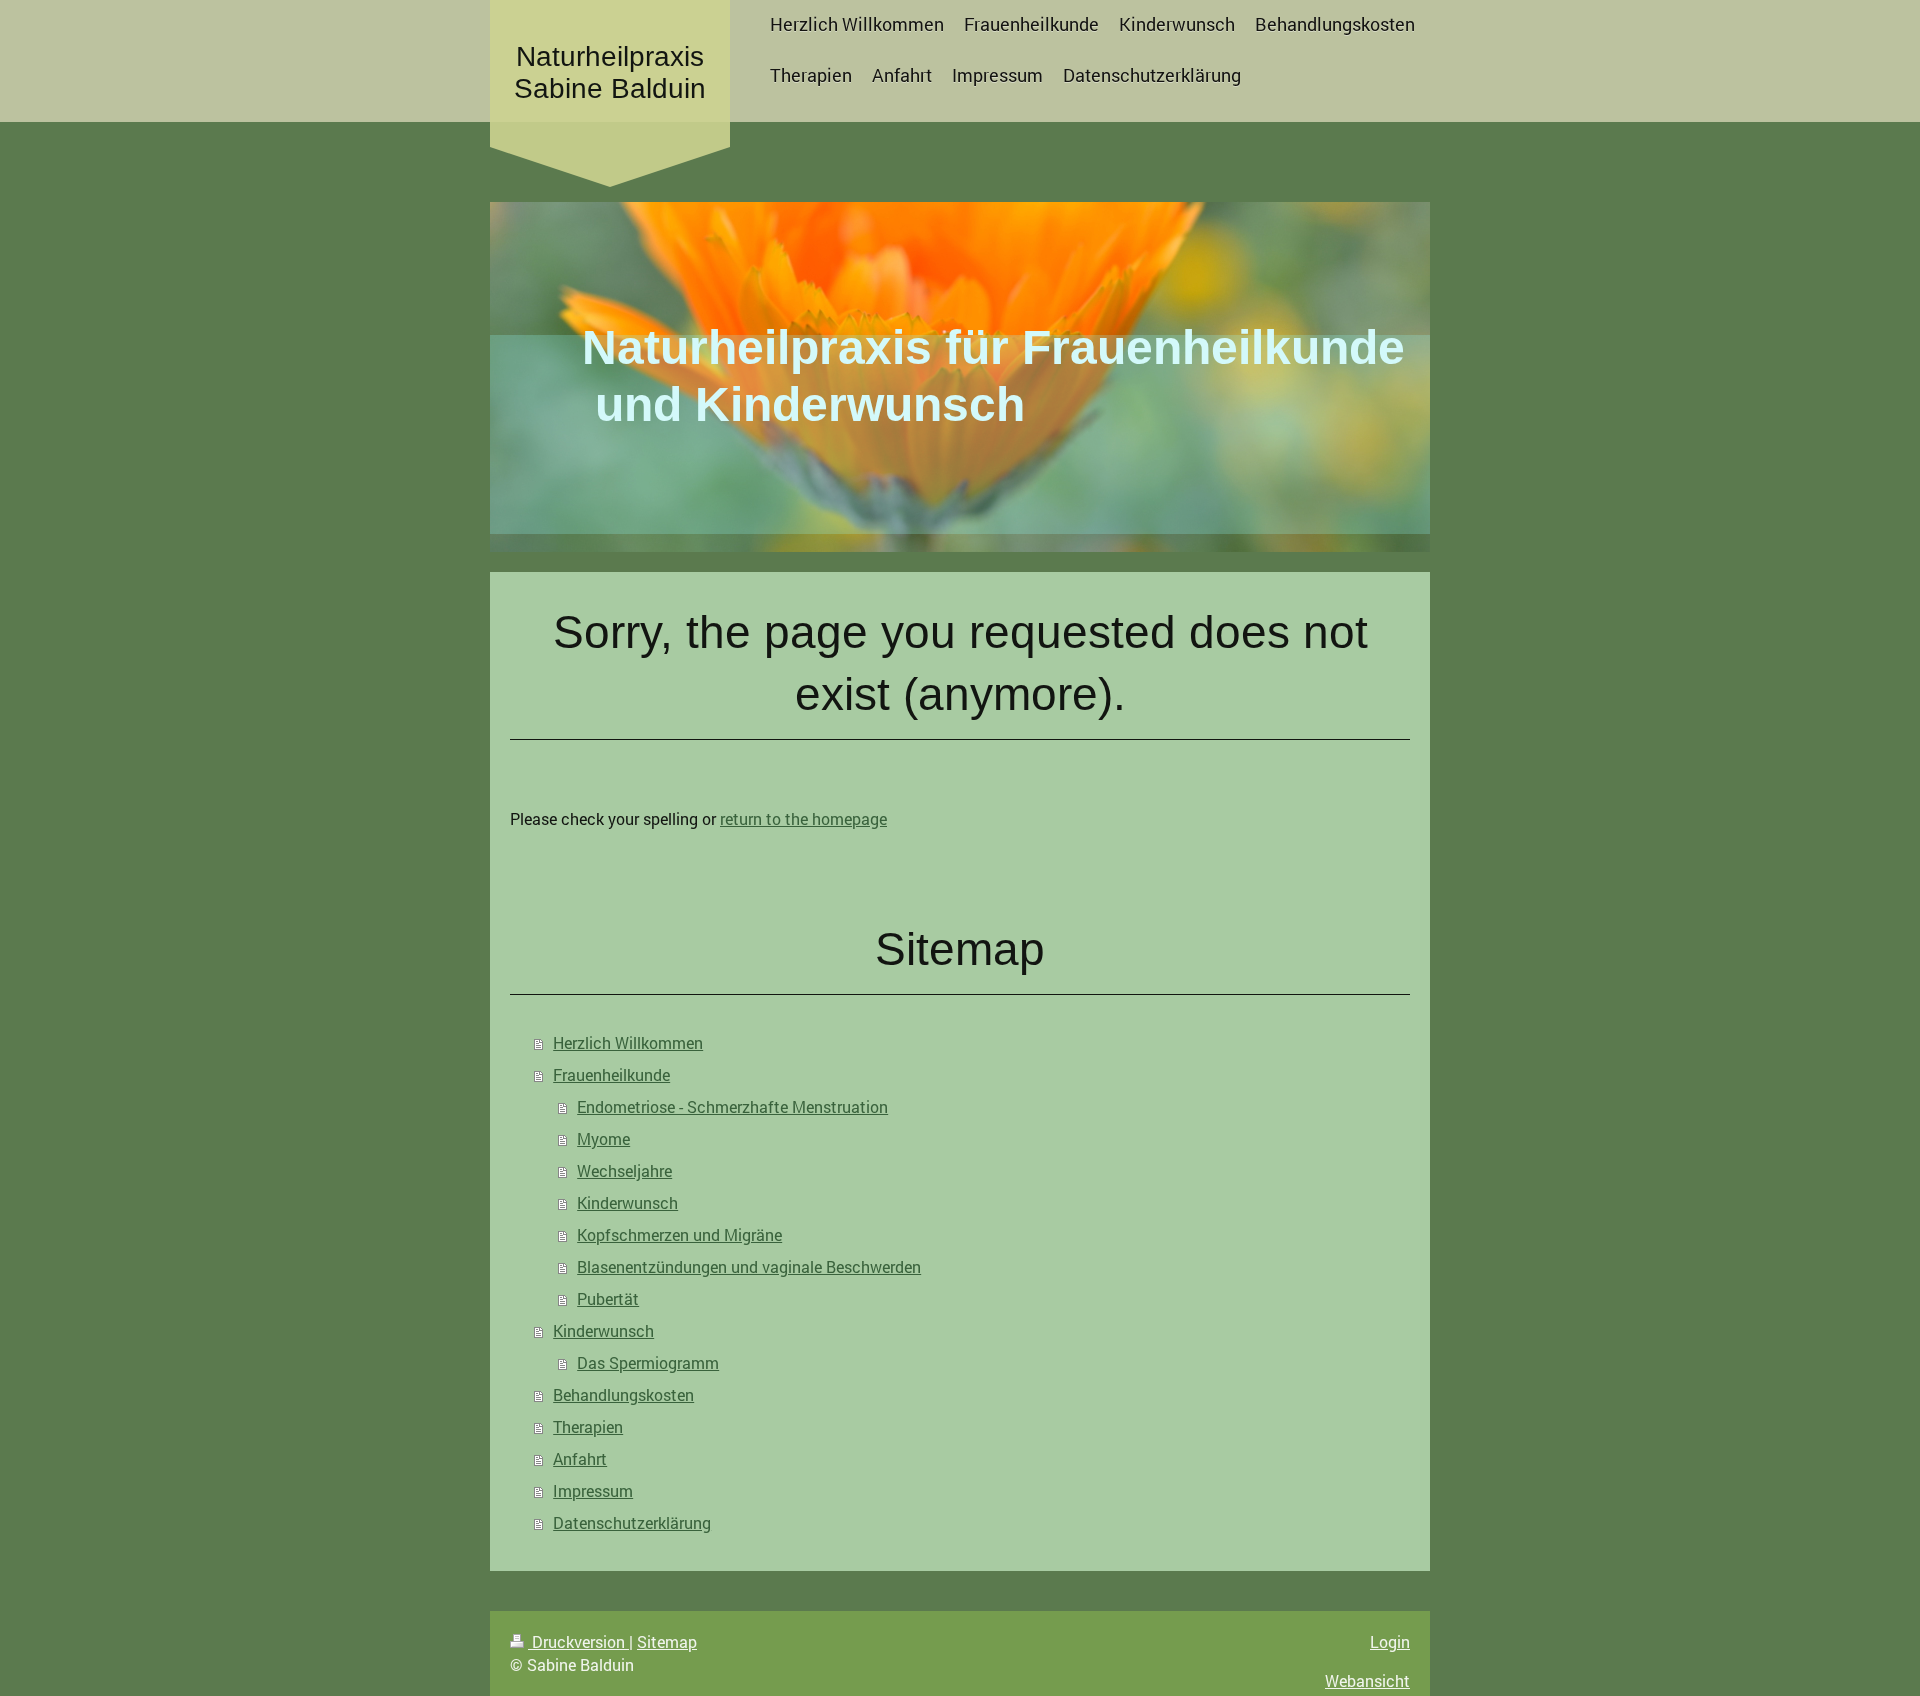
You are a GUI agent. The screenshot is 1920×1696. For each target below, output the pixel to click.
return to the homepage (803, 818)
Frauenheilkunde (611, 1074)
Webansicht (1367, 1680)
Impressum (593, 1490)
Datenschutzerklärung (632, 1522)
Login (1390, 1641)
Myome (603, 1138)
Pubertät (608, 1298)
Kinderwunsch (627, 1202)
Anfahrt (580, 1458)
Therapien (588, 1426)
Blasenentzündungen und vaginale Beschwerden (749, 1266)
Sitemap (667, 1641)
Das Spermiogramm (648, 1362)
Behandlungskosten (623, 1394)
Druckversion (578, 1641)
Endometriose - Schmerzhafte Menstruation (732, 1106)
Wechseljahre (624, 1170)
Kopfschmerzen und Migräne (679, 1234)
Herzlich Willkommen (628, 1042)
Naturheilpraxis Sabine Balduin (610, 72)
